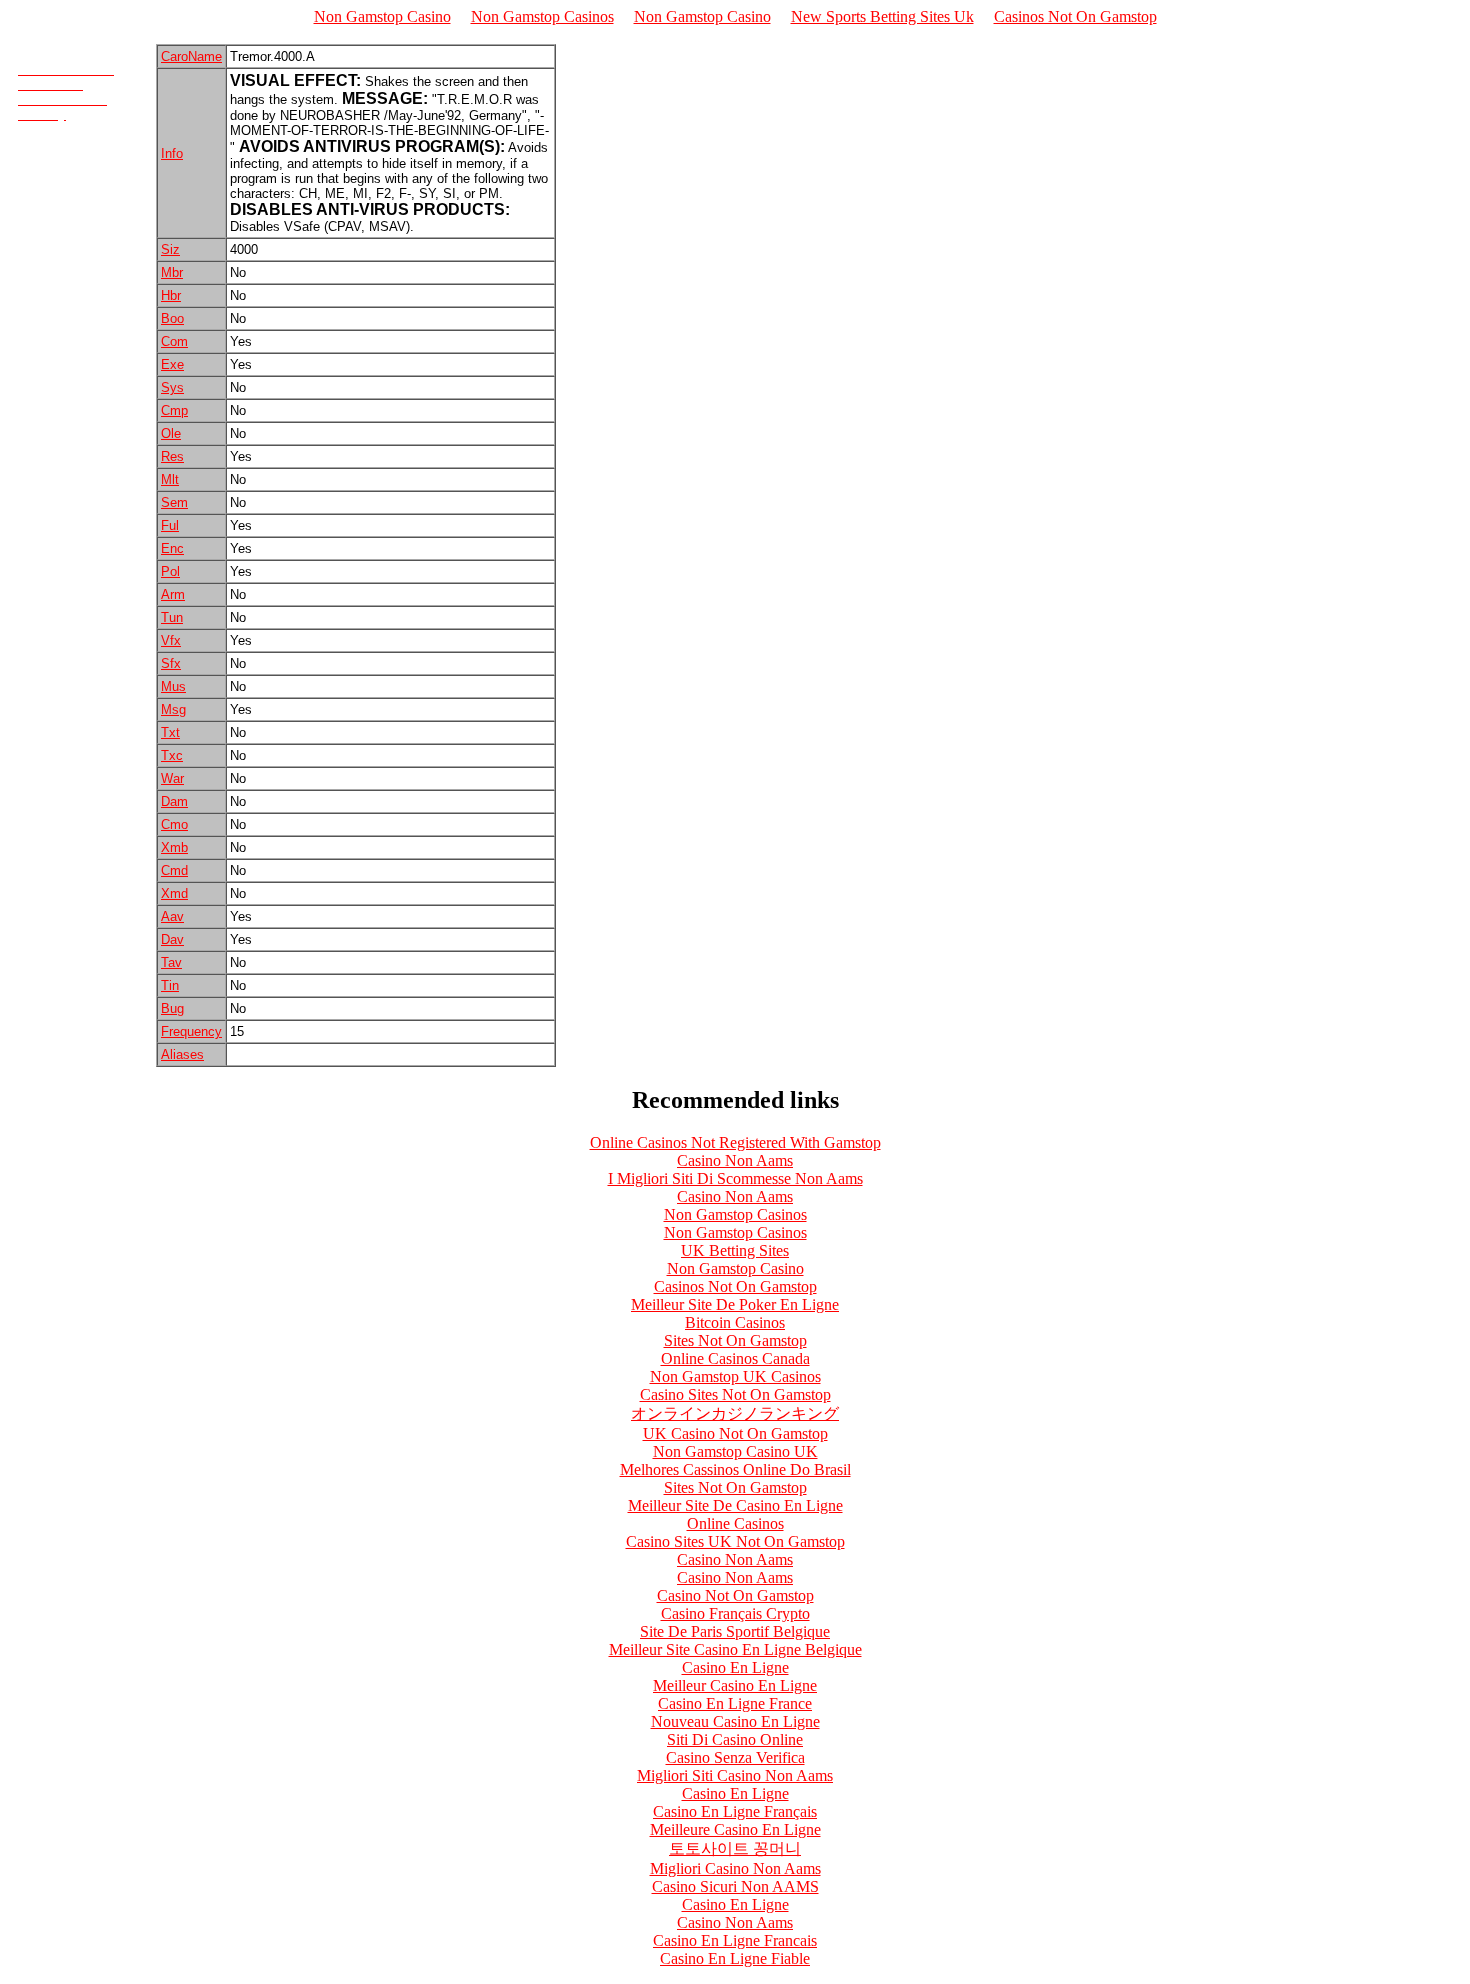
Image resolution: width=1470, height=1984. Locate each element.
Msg (173, 709)
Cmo (174, 824)
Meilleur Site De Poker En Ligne (735, 1304)
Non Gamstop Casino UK (735, 1451)
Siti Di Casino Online (735, 1739)
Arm (173, 594)
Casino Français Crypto (735, 1613)
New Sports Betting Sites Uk (882, 16)
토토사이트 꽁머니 (735, 1848)
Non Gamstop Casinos (542, 16)
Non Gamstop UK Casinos (735, 1376)
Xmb (174, 847)
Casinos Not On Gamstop (1075, 16)
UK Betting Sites (735, 1250)
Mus (173, 686)
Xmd (174, 893)
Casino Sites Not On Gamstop (735, 1394)
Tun (172, 617)
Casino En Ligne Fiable (735, 1958)
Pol (170, 571)
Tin (170, 985)
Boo (172, 318)
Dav (172, 939)
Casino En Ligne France (735, 1703)
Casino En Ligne (735, 1667)
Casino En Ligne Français (735, 1811)
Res (172, 456)
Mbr (172, 272)
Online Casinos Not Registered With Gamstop (735, 1142)
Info (172, 153)
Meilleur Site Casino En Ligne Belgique (735, 1649)
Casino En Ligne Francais (735, 1940)
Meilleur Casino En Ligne (735, 1685)
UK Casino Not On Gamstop (735, 1433)
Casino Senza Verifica (735, 1757)
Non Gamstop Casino (382, 16)
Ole (171, 433)
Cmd (174, 870)
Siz (170, 249)
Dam (174, 801)
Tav (171, 962)
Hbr (171, 295)
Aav (172, 916)
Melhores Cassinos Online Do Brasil (735, 1469)
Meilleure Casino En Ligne (735, 1829)
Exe (172, 364)
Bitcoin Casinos (735, 1322)
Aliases (182, 1054)
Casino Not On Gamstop (735, 1595)
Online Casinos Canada (735, 1358)
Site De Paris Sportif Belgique (735, 1631)
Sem (174, 502)
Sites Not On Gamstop (735, 1340)
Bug (172, 1008)
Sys (172, 387)
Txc (172, 755)
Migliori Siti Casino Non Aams (735, 1775)
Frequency (191, 1031)
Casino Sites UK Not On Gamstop (735, 1541)
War (172, 778)
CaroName (191, 56)
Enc (172, 548)
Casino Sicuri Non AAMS (735, 1886)
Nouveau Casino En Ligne (735, 1721)
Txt (170, 732)
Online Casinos (735, 1523)
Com (174, 341)
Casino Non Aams (735, 1160)
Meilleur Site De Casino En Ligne (735, 1505)
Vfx (171, 640)
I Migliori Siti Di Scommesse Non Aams (735, 1178)
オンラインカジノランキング (735, 1413)
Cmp (174, 410)
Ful (170, 525)
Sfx (171, 663)
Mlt (170, 479)
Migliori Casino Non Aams (735, 1868)
